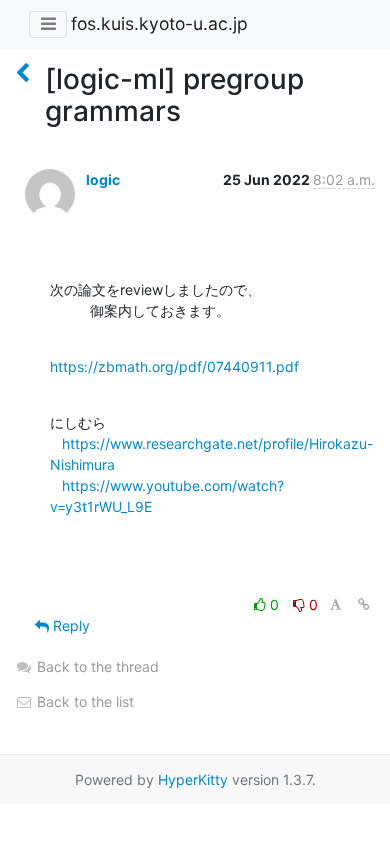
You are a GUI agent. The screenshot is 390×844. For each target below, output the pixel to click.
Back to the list (83, 701)
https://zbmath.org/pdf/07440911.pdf (174, 366)
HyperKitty (193, 779)
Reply (69, 625)
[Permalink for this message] (364, 604)
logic (103, 179)
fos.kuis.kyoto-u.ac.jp (159, 23)
